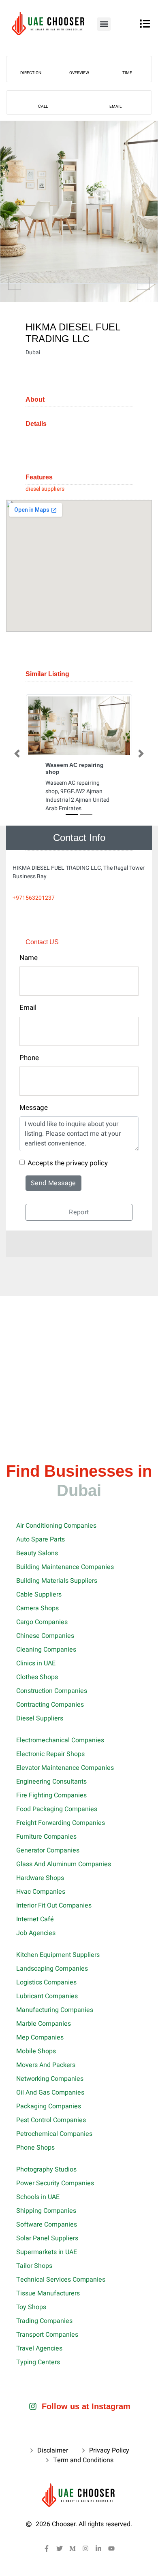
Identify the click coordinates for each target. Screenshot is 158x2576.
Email (115, 106)
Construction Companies (52, 1691)
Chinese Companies (45, 1636)
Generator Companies (48, 1850)
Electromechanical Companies (60, 1740)
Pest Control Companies (51, 2120)
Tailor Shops (34, 2266)
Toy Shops (31, 2307)
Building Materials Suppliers (57, 1581)
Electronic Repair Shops (50, 1754)
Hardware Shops (40, 1878)
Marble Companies (44, 2024)
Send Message (53, 1183)
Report (79, 1212)
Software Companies (47, 2225)
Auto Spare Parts (41, 1539)
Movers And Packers (46, 2065)
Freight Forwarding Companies (61, 1823)
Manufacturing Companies (55, 2010)
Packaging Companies (49, 2106)
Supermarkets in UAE (47, 2252)
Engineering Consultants (51, 1782)
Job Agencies (36, 1933)
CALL (43, 106)
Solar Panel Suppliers (47, 2238)
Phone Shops (35, 2148)
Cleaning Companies (46, 1650)
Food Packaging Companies (57, 1809)
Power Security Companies (55, 2183)
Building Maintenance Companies (65, 1567)
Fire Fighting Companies (51, 1795)
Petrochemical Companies (54, 2134)
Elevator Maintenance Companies (65, 1768)
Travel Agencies (39, 2348)
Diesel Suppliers (40, 1718)
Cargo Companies (42, 1622)
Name (29, 958)
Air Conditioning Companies (56, 1526)
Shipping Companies (46, 2211)
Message (34, 1108)
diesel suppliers (45, 489)
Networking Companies (50, 2079)
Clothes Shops (37, 1677)
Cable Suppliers (39, 1595)
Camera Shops (37, 1608)
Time (127, 73)
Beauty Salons (37, 1553)
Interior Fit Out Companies (54, 1905)
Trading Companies (44, 2321)
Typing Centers (38, 2362)
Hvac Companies (41, 1892)
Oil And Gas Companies (50, 2093)
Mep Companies (40, 2037)
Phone (29, 1058)
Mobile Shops (36, 2051)
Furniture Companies (46, 1837)
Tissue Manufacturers (48, 2293)
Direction (31, 73)
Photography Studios (46, 2169)
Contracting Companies (50, 1705)
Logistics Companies (46, 1982)
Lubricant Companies (47, 1996)
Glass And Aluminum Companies (64, 1864)
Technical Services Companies (61, 2280)
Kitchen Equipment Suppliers (58, 1955)
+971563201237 (34, 898)
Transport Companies (47, 2335)
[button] (104, 24)
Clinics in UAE (36, 1663)
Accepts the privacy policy (68, 1163)
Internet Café (35, 1919)
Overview (79, 73)
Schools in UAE (38, 2197)
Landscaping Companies (52, 1969)
